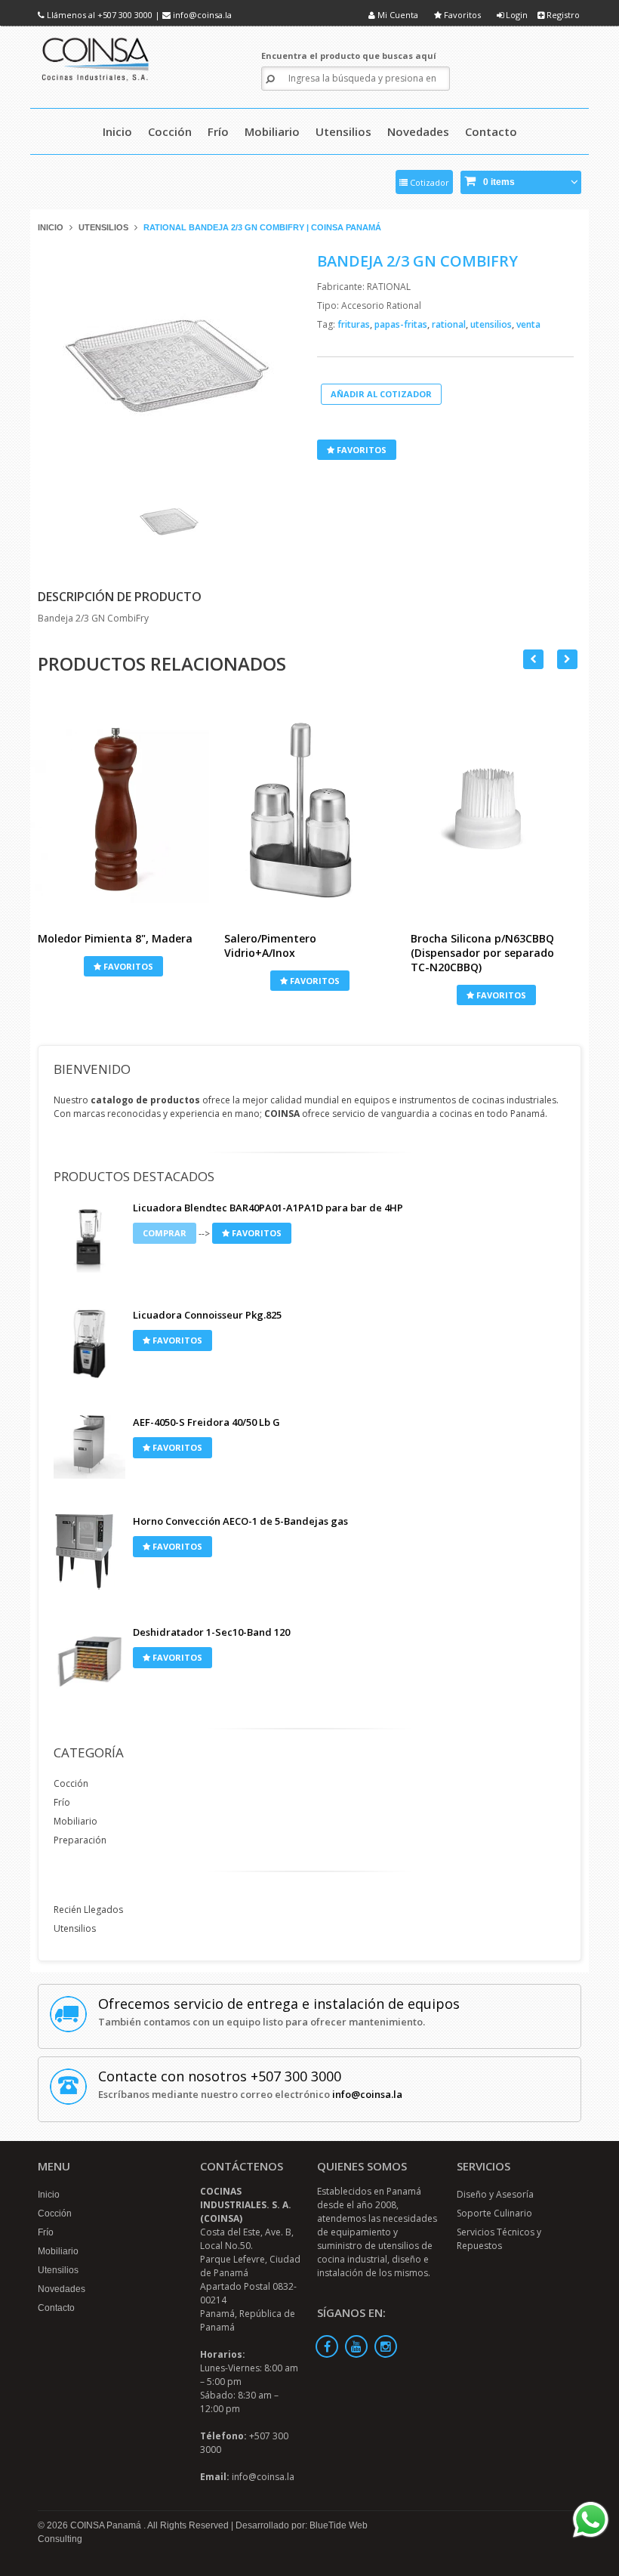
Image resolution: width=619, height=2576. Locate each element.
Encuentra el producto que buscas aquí (349, 56)
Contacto (56, 2308)
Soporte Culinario (494, 2213)
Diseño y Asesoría (495, 2194)
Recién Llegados (88, 1910)
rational (450, 324)
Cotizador (428, 182)
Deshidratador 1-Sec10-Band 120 (211, 1632)
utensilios (492, 324)
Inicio (51, 227)
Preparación (80, 1840)
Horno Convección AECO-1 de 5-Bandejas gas (240, 1521)
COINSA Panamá (107, 2525)
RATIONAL (389, 287)
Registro (562, 15)
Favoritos (461, 15)
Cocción (71, 1783)
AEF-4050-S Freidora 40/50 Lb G (206, 1422)
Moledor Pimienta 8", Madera (115, 938)
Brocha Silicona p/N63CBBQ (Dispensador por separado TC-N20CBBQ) (482, 953)
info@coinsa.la (202, 15)
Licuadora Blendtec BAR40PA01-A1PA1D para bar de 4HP (268, 1208)
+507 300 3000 (125, 15)
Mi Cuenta (397, 15)
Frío (62, 1802)
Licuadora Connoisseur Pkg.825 (207, 1315)
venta (528, 324)
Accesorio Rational (381, 305)
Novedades (62, 2289)
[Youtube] (356, 2346)
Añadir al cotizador (381, 394)
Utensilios (103, 227)
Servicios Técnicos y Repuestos (499, 2239)
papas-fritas (402, 324)
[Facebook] (327, 2346)
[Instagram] (386, 2346)
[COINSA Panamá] (97, 57)
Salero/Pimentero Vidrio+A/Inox (270, 946)
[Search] (270, 79)
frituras (355, 324)
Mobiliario (75, 1821)
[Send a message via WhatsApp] (591, 2520)
